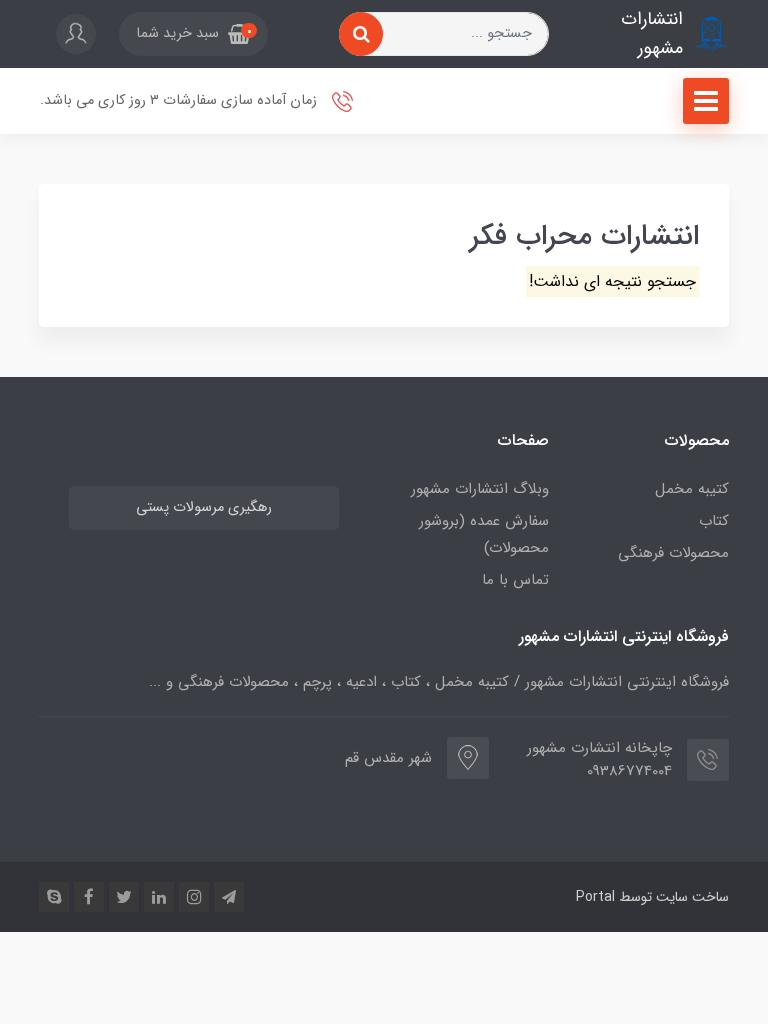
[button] (193, 34)
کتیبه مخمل (692, 489)
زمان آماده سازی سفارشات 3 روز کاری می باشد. (180, 100)
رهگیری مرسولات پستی (204, 507)
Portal (595, 897)
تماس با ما (515, 580)
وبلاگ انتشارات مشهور (480, 489)
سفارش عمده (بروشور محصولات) (484, 534)
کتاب (714, 521)
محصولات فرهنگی (673, 553)
